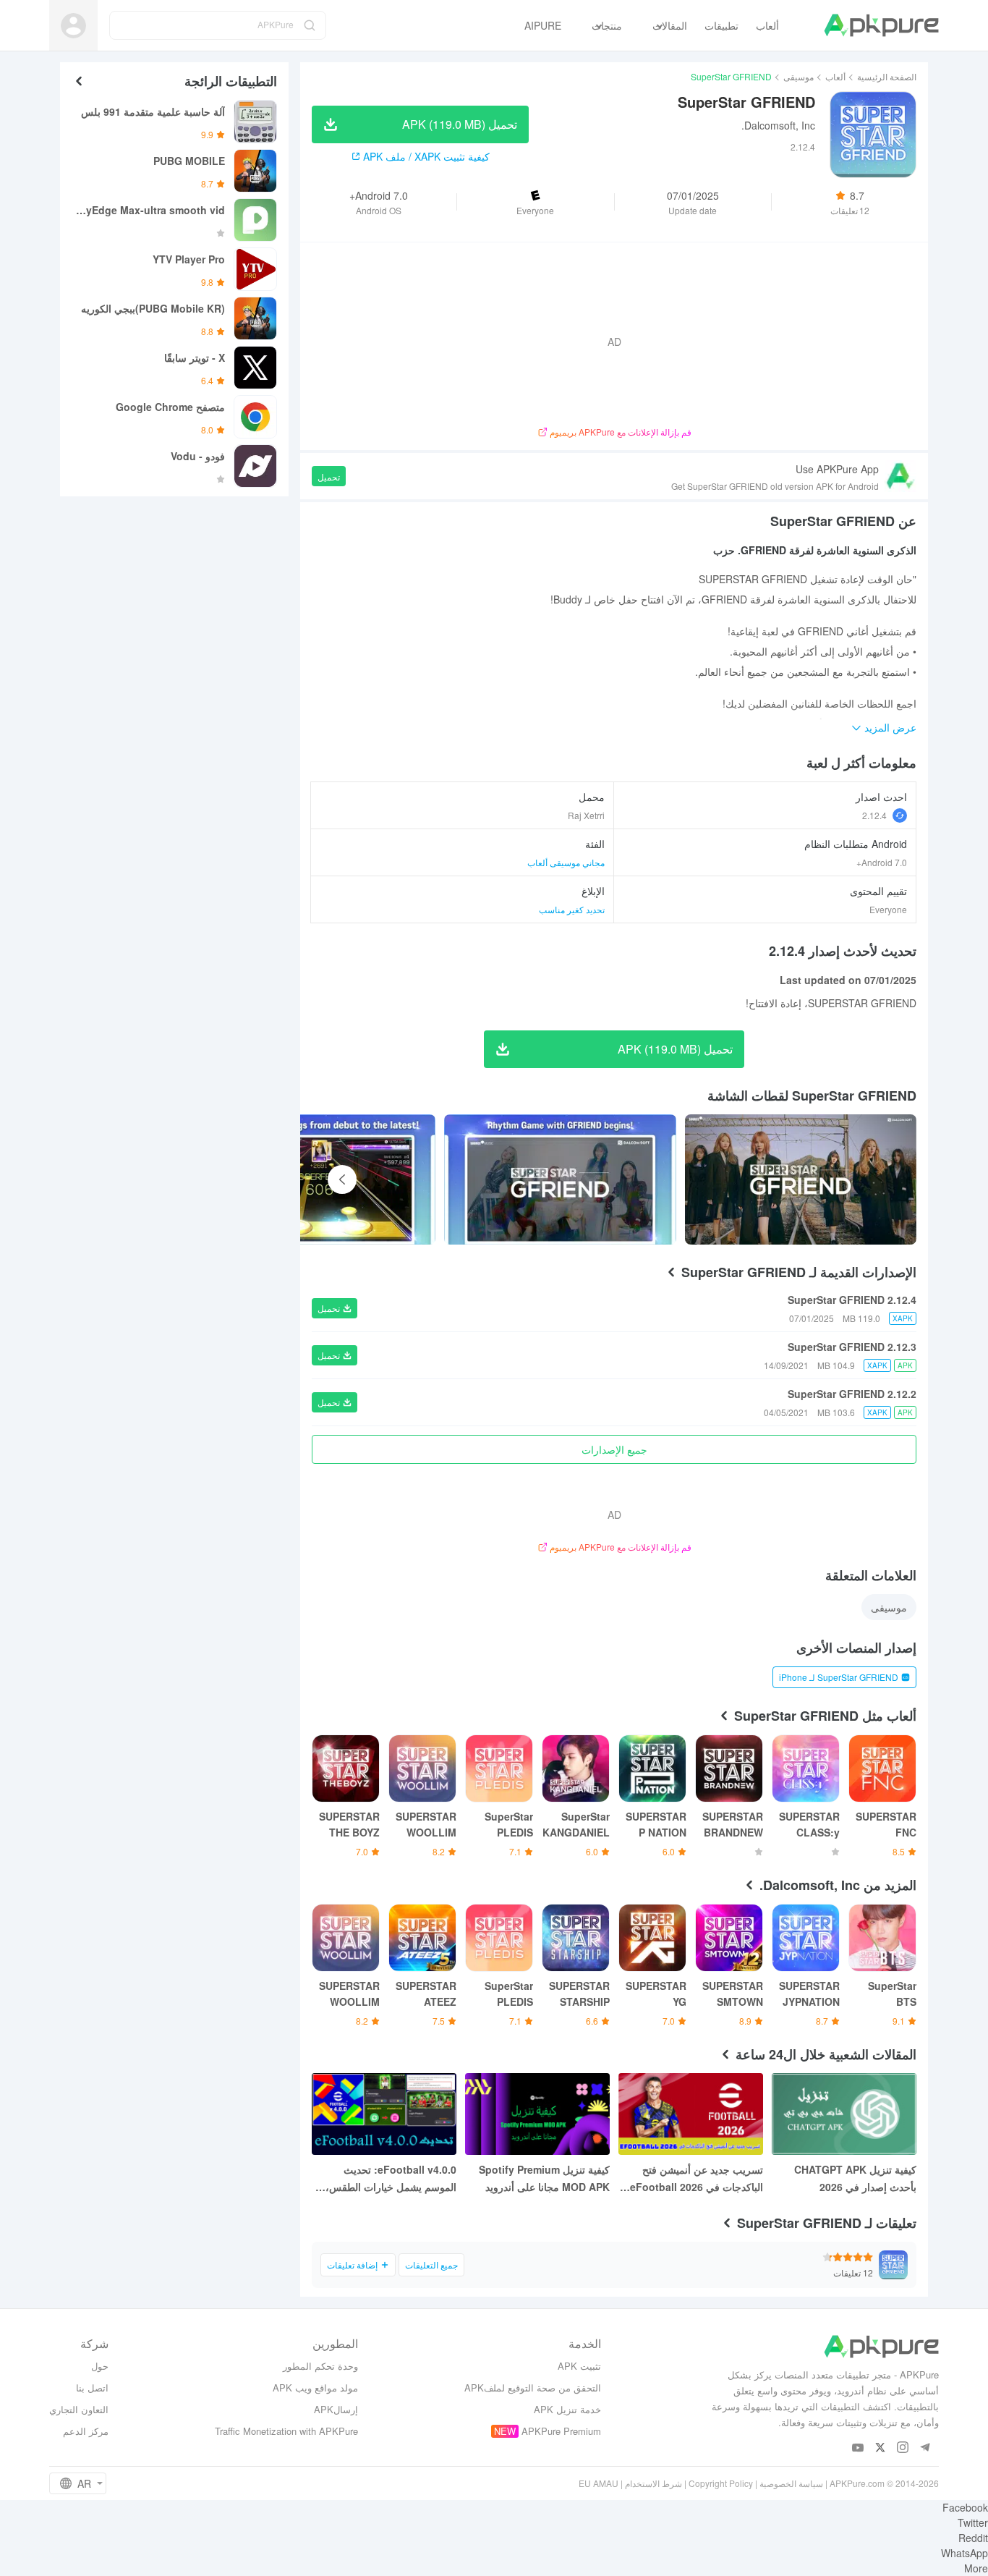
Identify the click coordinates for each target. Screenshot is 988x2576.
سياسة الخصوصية (791, 2483)
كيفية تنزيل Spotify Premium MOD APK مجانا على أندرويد (544, 2178)
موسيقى (799, 76)
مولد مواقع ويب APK (315, 2388)
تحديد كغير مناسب (572, 909)
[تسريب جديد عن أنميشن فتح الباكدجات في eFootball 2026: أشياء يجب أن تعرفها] (691, 2114)
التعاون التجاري (79, 2409)
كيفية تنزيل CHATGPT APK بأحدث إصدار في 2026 (855, 2178)
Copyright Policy (721, 2483)
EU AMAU (599, 2483)
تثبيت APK (579, 2366)
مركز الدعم (86, 2431)
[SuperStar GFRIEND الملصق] (801, 1179)
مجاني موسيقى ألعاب (566, 862)
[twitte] (881, 2448)
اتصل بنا (92, 2388)
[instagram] (903, 2448)
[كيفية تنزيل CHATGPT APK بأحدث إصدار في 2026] (844, 2114)
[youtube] (858, 2448)
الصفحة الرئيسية (887, 76)
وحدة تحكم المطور (320, 2366)
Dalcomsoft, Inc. (778, 125)
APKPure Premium (561, 2431)
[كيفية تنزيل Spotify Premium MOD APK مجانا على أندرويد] (537, 2114)
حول (100, 2366)
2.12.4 (874, 815)
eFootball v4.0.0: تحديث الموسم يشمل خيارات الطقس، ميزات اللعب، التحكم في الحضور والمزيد (387, 2179)
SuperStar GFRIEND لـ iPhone (839, 1677)
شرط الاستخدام (653, 2483)
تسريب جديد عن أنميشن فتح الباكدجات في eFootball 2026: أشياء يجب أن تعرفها (695, 2179)
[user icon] (73, 26)
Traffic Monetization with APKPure (286, 2431)
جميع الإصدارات (614, 1449)
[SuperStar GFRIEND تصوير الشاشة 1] (560, 1179)
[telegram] (925, 2448)
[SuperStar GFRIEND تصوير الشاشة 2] (320, 1179)
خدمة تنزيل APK (567, 2409)
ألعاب (835, 76)
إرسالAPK (336, 2409)
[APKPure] (881, 25)
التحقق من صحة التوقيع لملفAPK (533, 2388)
